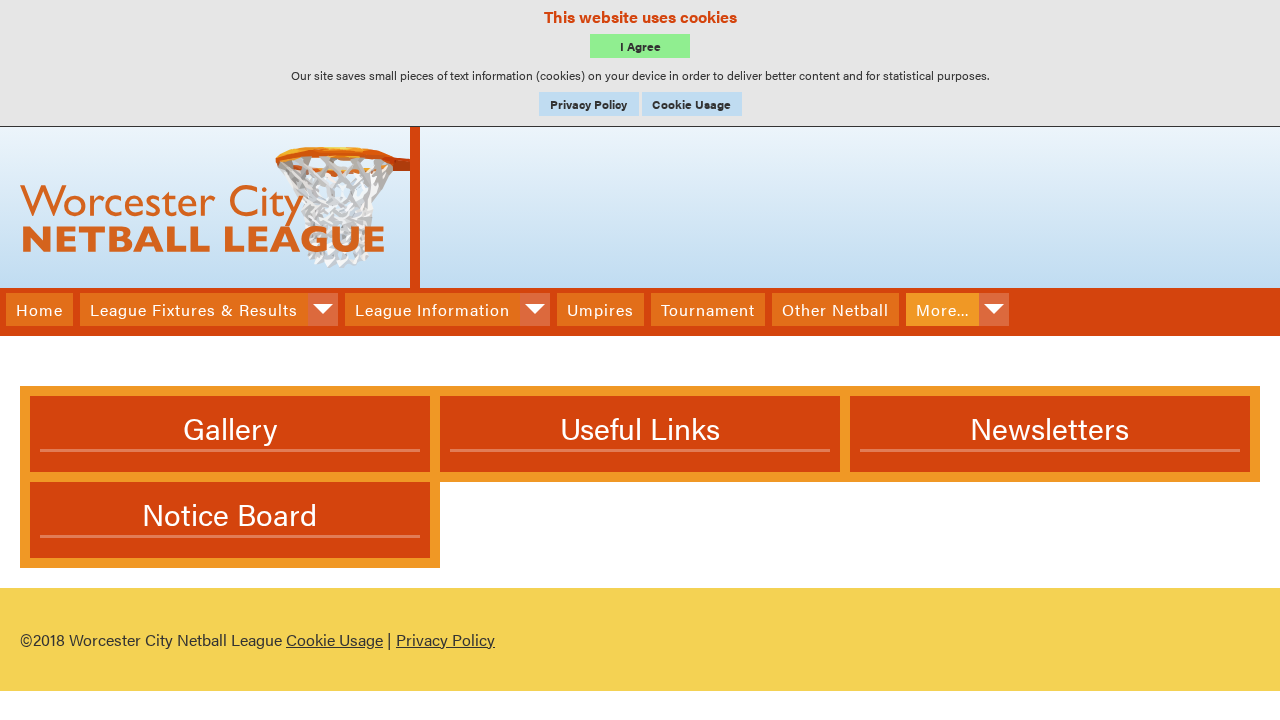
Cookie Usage (691, 104)
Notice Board (229, 513)
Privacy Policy (588, 104)
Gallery (230, 427)
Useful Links (640, 427)
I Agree (640, 46)
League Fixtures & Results (194, 309)
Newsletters (1049, 427)
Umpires (600, 309)
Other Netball (835, 309)
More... (942, 309)
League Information (432, 309)
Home (39, 309)
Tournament (708, 309)
